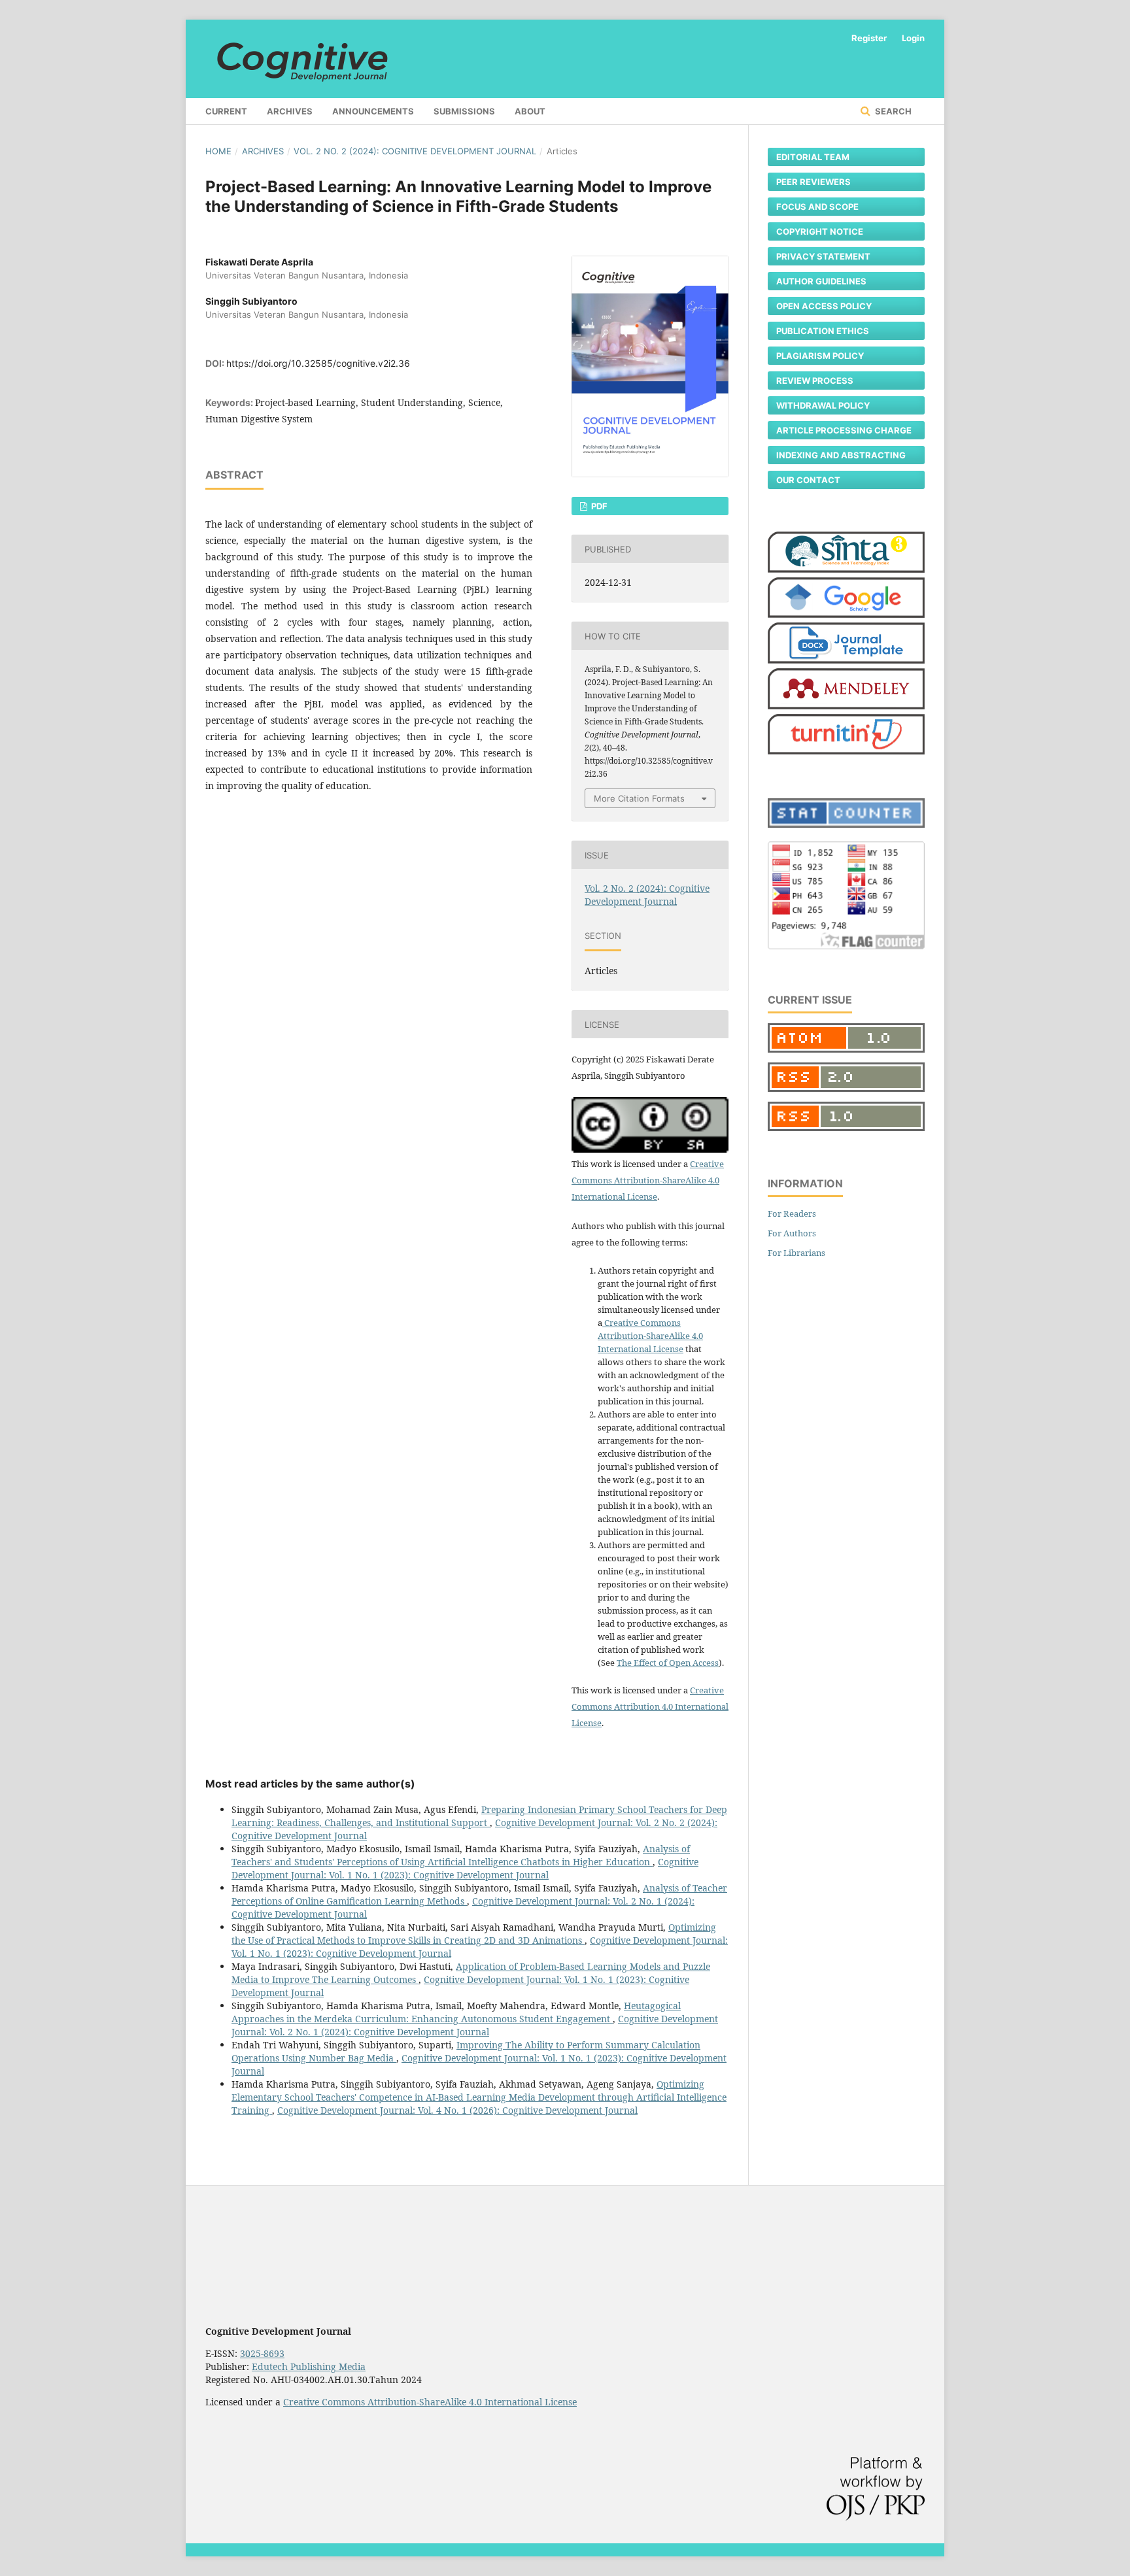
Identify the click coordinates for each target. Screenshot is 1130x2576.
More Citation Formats (639, 798)
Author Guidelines (821, 281)
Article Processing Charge (844, 430)
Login (913, 38)
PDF (598, 506)
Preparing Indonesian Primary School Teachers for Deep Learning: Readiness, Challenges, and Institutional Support (479, 1816)
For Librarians (796, 1253)
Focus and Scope (817, 207)
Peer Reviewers (813, 182)
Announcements (373, 111)
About (530, 111)
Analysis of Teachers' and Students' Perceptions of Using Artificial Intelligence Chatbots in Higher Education (461, 1855)
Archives (290, 111)
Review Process (815, 381)
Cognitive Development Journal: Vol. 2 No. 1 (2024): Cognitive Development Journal (475, 2025)
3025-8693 (262, 2353)
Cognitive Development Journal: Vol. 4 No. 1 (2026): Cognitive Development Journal (457, 2110)
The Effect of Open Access (668, 1663)
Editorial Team (813, 157)
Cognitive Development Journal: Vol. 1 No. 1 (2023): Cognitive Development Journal (465, 1868)
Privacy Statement (823, 256)
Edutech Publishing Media (309, 2366)
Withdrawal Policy (823, 405)
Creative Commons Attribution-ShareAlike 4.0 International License (648, 1180)
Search (892, 111)
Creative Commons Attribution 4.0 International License (650, 1706)
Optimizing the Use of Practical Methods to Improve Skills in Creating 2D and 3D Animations (474, 1934)
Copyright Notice (820, 231)
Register (869, 38)
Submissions (464, 111)
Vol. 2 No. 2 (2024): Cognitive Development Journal (415, 151)
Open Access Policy (824, 306)
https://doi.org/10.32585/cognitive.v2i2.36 (318, 363)
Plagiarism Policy (820, 356)
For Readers (792, 1213)
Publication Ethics (823, 331)
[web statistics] (846, 824)
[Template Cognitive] (846, 660)
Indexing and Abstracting (841, 455)
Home (218, 151)
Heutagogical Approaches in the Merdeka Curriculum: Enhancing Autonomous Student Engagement (456, 2012)
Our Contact (808, 480)
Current (226, 111)
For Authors (792, 1233)
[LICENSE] (603, 1323)
